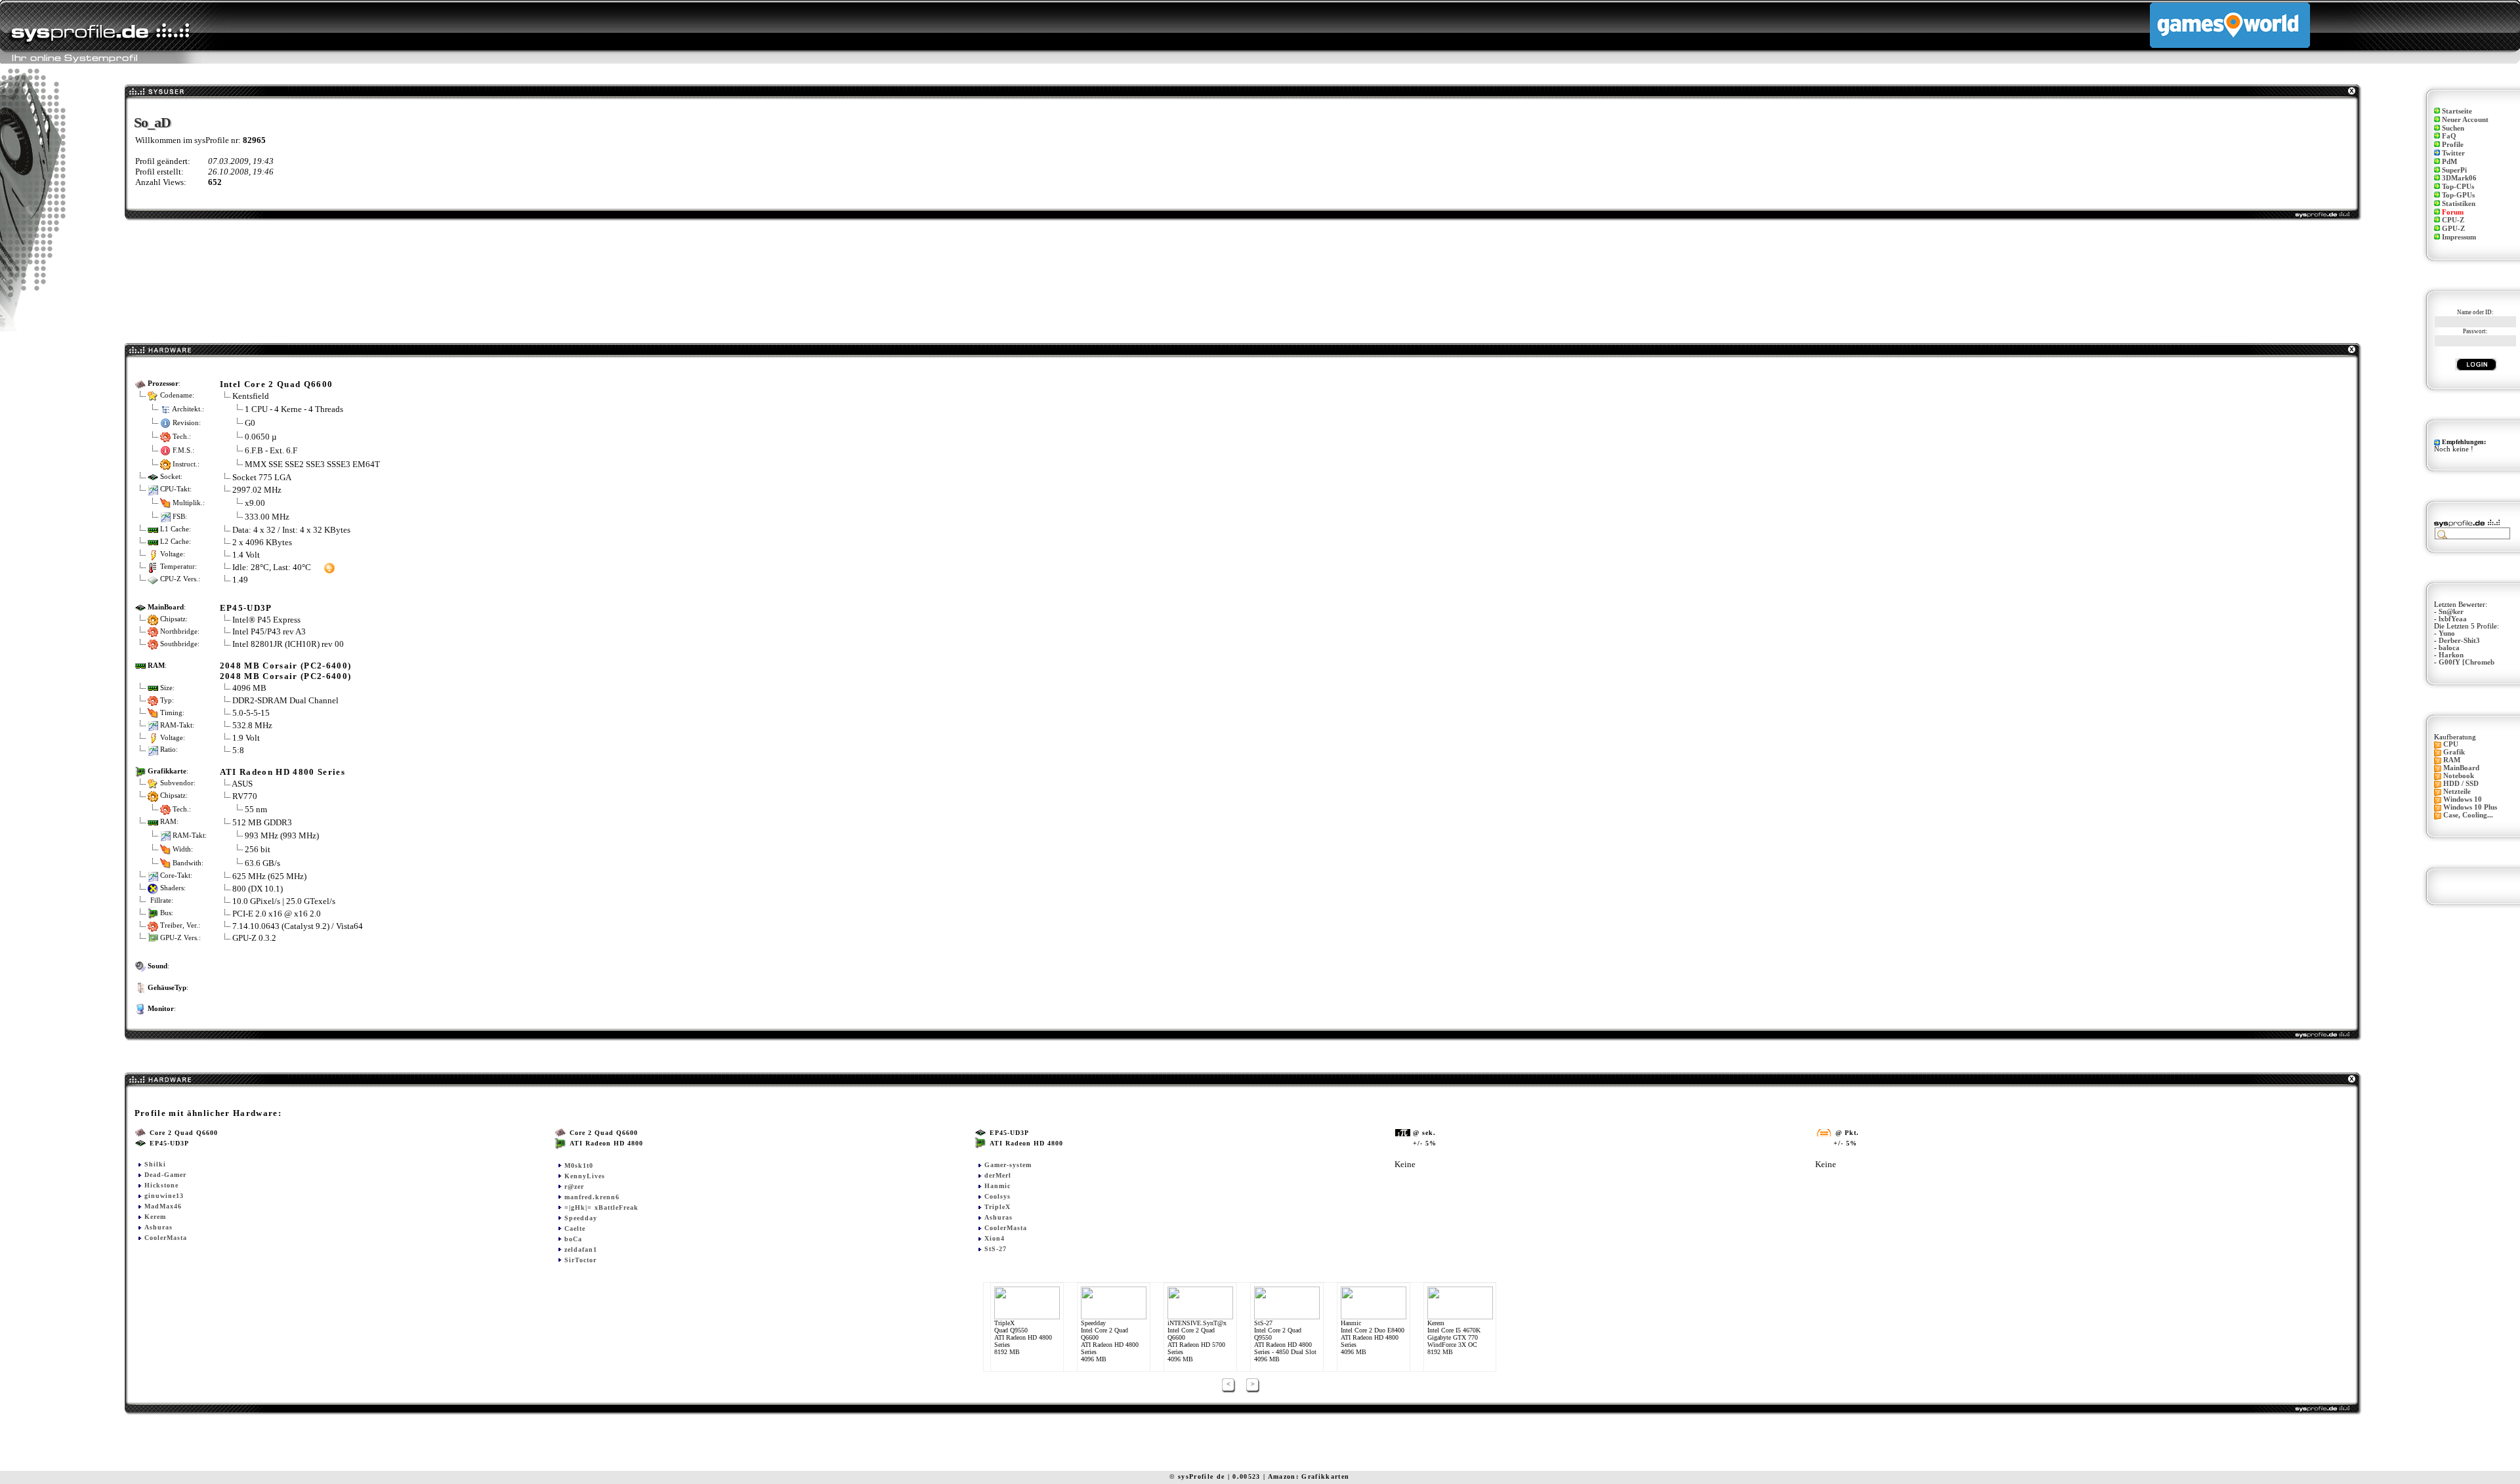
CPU (2451, 744)
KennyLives (585, 1176)
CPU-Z (2453, 220)
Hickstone (161, 1185)
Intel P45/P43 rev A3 (269, 631)
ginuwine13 (164, 1196)
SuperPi (2454, 170)
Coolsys (997, 1196)
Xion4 (995, 1238)
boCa (573, 1239)
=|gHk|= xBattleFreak (601, 1207)
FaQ (2449, 136)
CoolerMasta (166, 1238)
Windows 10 (2463, 799)
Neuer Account (2465, 120)
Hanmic (997, 1186)
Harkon (2451, 655)
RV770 (245, 796)
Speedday (581, 1218)
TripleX (997, 1207)
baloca (2449, 648)
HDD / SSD (2461, 784)
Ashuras (158, 1227)
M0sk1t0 (579, 1165)
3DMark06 (2459, 178)
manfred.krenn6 (592, 1197)
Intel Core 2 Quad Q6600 (277, 384)
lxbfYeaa (2453, 619)
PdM (2449, 162)
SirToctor (580, 1260)
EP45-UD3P (246, 608)
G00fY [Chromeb (2467, 662)
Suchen (2453, 128)
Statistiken (2459, 204)
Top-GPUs (2458, 195)
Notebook (2459, 776)
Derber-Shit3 (2459, 641)
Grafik (2454, 752)
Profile (2453, 145)
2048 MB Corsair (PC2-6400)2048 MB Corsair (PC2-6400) (286, 671)
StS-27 (996, 1249)
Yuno (2447, 633)
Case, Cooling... (2468, 815)
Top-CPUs (2458, 187)
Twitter (2453, 153)
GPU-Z (2453, 229)
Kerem (155, 1217)
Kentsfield (251, 396)
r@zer (574, 1186)
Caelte (575, 1228)
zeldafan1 (581, 1249)
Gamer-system (1008, 1165)
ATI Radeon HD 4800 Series (283, 772)
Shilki (155, 1164)
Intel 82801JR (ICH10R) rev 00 (288, 644)
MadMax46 (163, 1206)
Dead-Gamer (165, 1175)
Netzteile (2457, 792)
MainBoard (2461, 768)
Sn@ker (2451, 612)
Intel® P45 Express (266, 620)
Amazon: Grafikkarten (1309, 1476)
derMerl (998, 1175)
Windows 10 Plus (2470, 807)
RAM (2452, 760)
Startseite (2457, 111)
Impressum (2459, 237)
